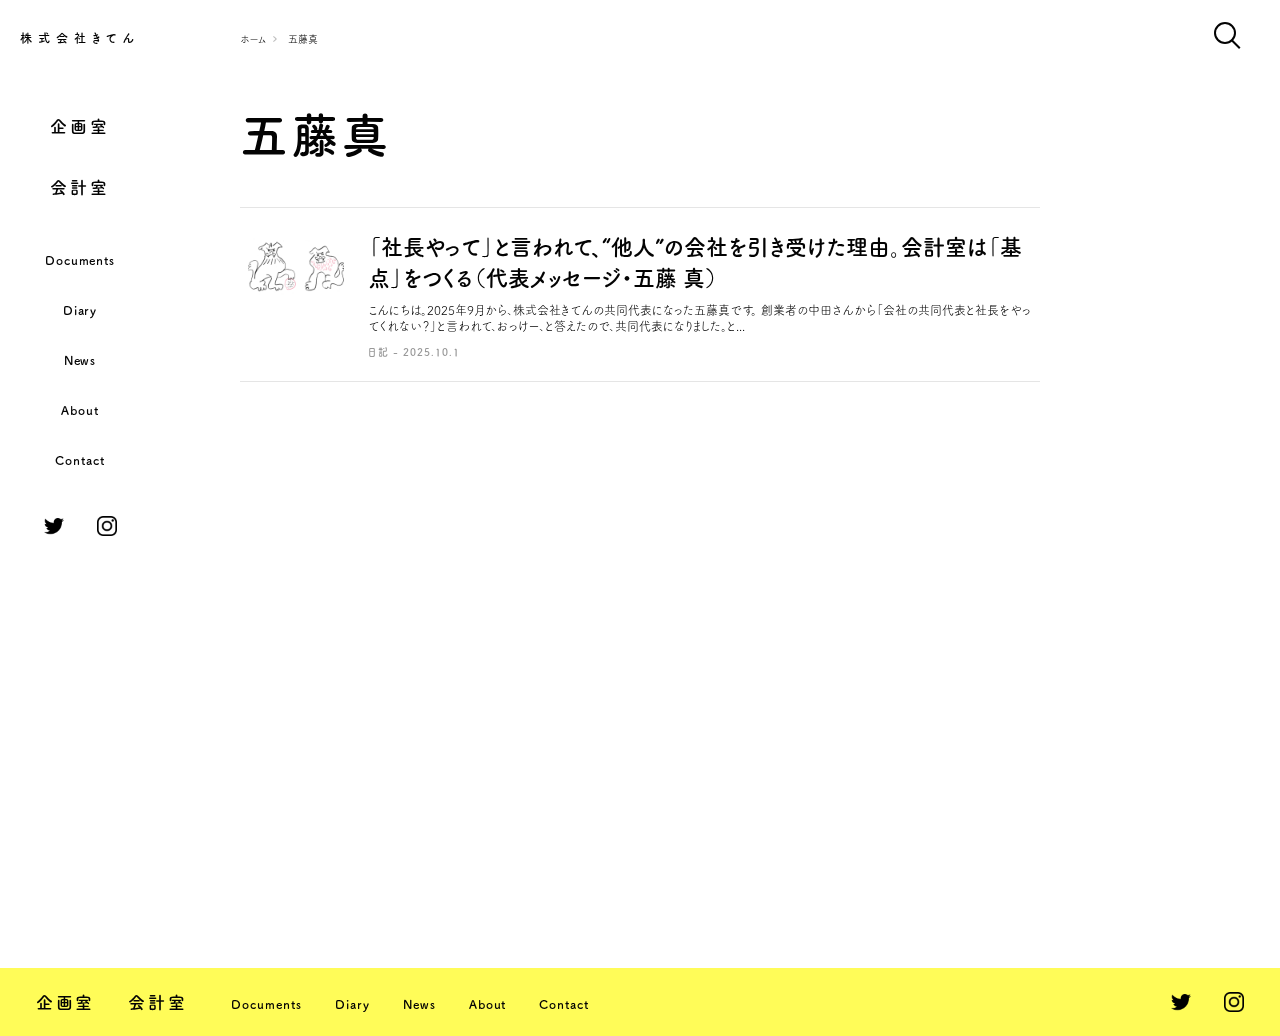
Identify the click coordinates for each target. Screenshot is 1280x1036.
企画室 (79, 126)
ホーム (253, 39)
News (80, 360)
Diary (80, 310)
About (80, 410)
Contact (80, 460)
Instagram (107, 526)
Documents (80, 260)
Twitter (54, 526)
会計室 (79, 187)
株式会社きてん (80, 38)
